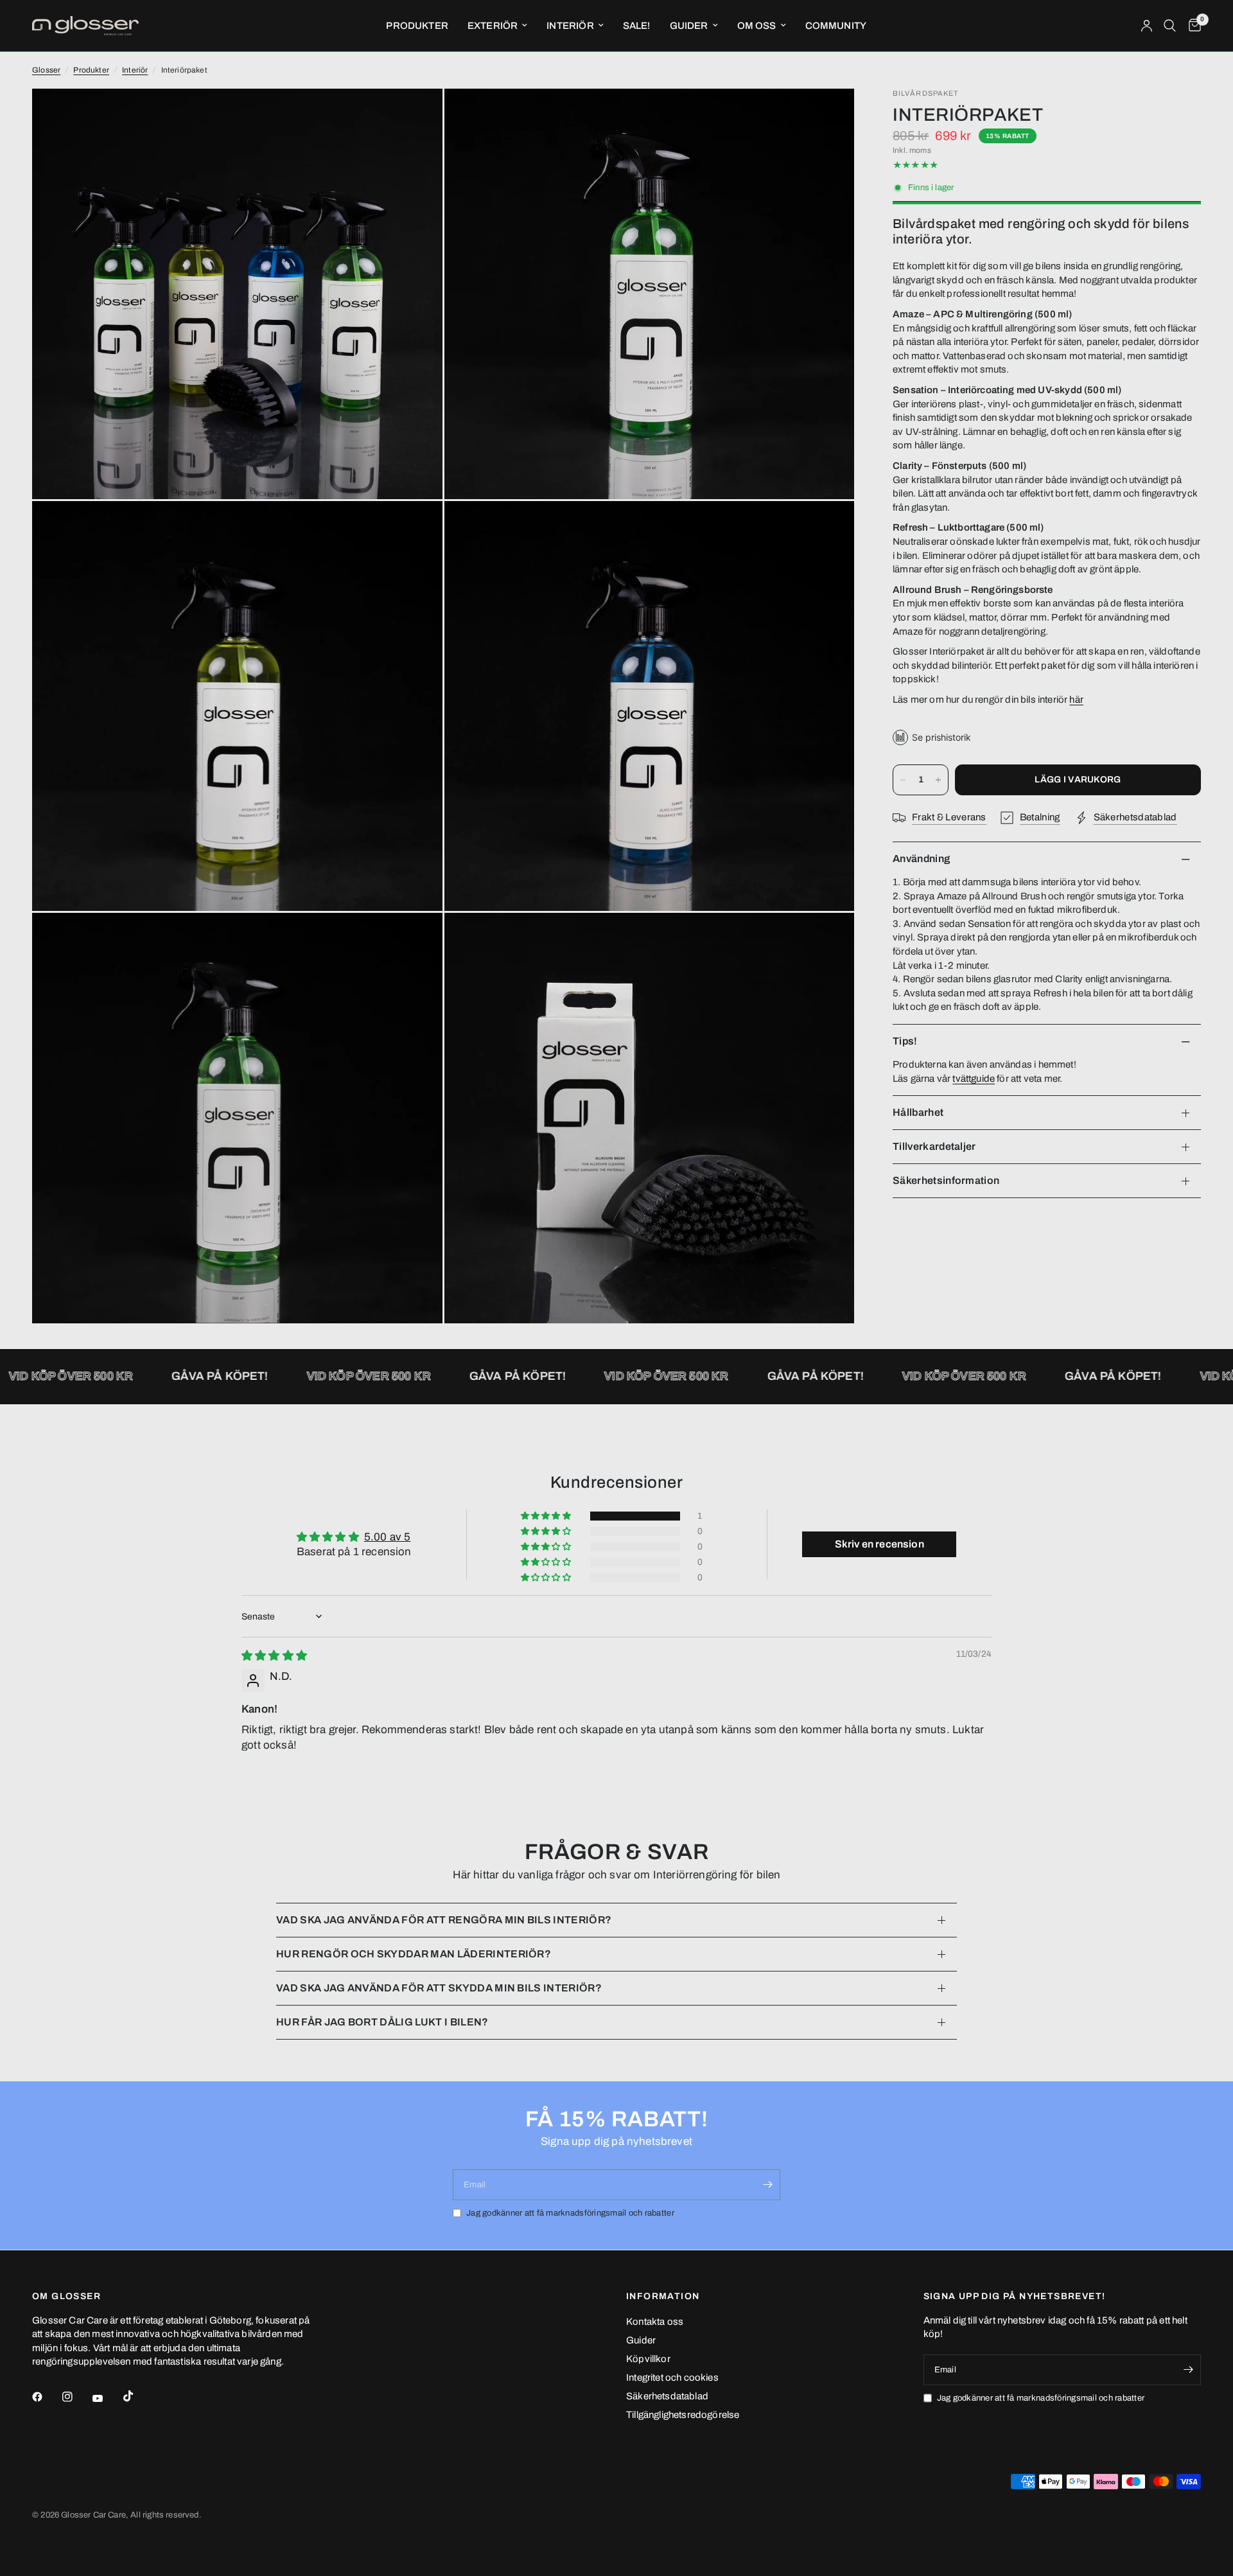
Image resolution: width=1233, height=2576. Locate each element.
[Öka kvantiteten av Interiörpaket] (938, 780)
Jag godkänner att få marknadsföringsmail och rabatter (570, 2213)
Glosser (46, 70)
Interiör (135, 70)
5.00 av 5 (388, 1537)
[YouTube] (107, 2398)
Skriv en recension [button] (879, 1544)
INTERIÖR (570, 26)
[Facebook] (46, 2397)
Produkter (91, 70)
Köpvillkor (648, 2359)
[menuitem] (417, 26)
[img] (274, 1656)
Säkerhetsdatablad (667, 2396)
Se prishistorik (941, 737)
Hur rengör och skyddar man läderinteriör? (414, 1954)
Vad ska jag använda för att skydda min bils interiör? (439, 1988)
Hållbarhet (918, 1112)
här (1076, 700)
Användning (921, 859)
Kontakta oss (655, 2322)
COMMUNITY (836, 26)
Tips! (905, 1041)
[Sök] (1170, 26)
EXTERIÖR (493, 26)
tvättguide (974, 1079)
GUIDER (689, 26)
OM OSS (757, 26)
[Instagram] (76, 2397)
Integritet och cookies (672, 2378)
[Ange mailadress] (767, 2185)
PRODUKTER (417, 26)
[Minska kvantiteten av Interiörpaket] (903, 780)
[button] (547, 1516)
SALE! (637, 26)
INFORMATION (663, 2297)
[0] (1192, 26)
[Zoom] (415, 116)
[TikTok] (137, 2396)
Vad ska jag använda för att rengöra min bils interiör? (444, 1920)
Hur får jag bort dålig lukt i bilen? (382, 2022)
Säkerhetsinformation (946, 1180)
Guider (641, 2340)
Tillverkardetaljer (934, 1146)
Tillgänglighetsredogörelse (683, 2415)
